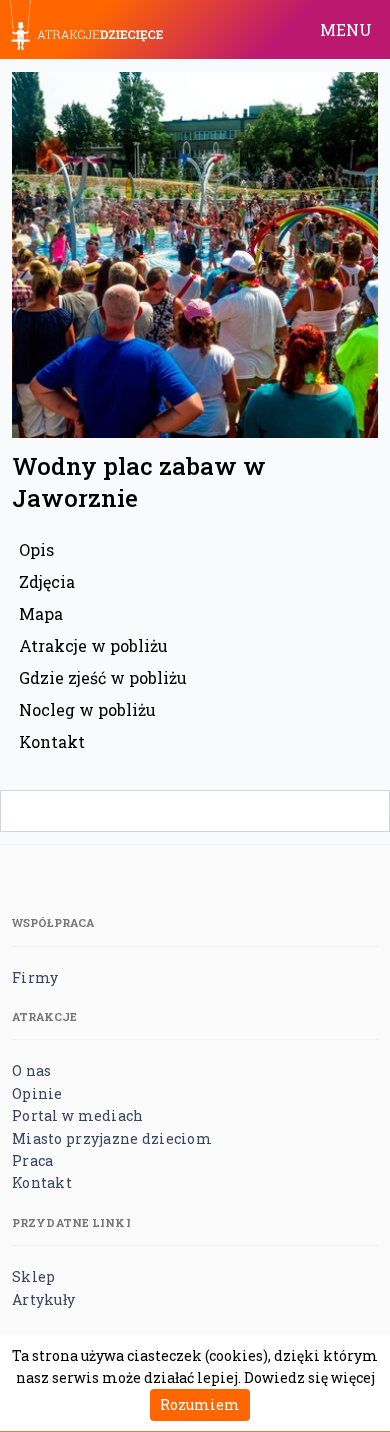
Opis (36, 549)
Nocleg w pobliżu (87, 709)
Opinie (37, 1093)
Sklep (33, 1276)
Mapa (41, 613)
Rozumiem (200, 1404)
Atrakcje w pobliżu (93, 645)
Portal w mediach (77, 1115)
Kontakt (52, 741)
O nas (31, 1070)
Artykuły (43, 1299)
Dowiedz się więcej (309, 1377)
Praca (32, 1160)
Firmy (35, 977)
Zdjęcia (47, 581)
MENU (346, 29)
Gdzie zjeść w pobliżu (103, 677)
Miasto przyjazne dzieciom (112, 1138)
